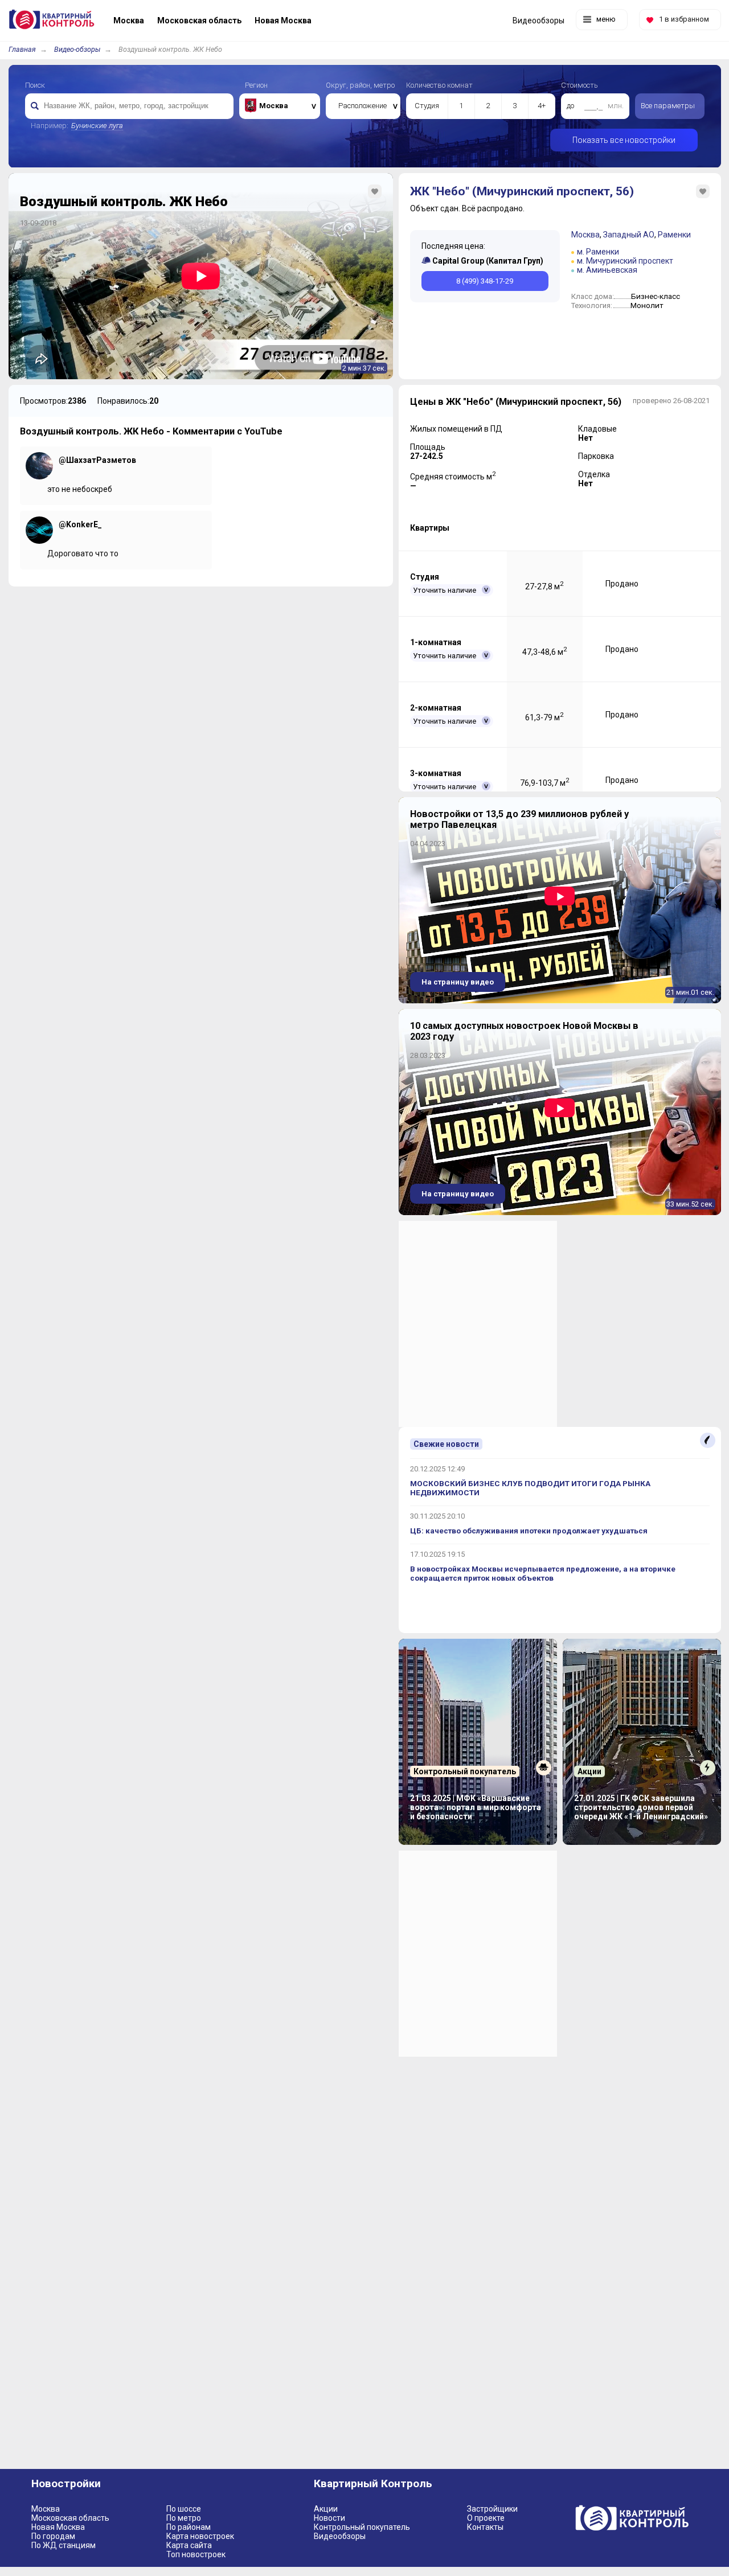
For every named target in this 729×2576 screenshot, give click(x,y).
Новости (329, 2518)
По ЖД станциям (64, 2545)
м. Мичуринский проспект (625, 261)
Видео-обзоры (77, 49)
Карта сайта (189, 2545)
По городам (53, 2536)
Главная (22, 49)
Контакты (485, 2527)
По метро (184, 2518)
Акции (326, 2509)
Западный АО (629, 235)
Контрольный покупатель (362, 2527)
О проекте (486, 2518)
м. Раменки (598, 252)
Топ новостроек (196, 2554)
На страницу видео (458, 982)
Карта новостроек (200, 2536)
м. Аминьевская (607, 270)
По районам (189, 2527)
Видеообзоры (340, 2536)
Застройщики (492, 2509)
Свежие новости (446, 1444)
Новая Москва (58, 2527)
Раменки (674, 235)
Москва (585, 235)
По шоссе (184, 2509)
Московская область (70, 2518)
